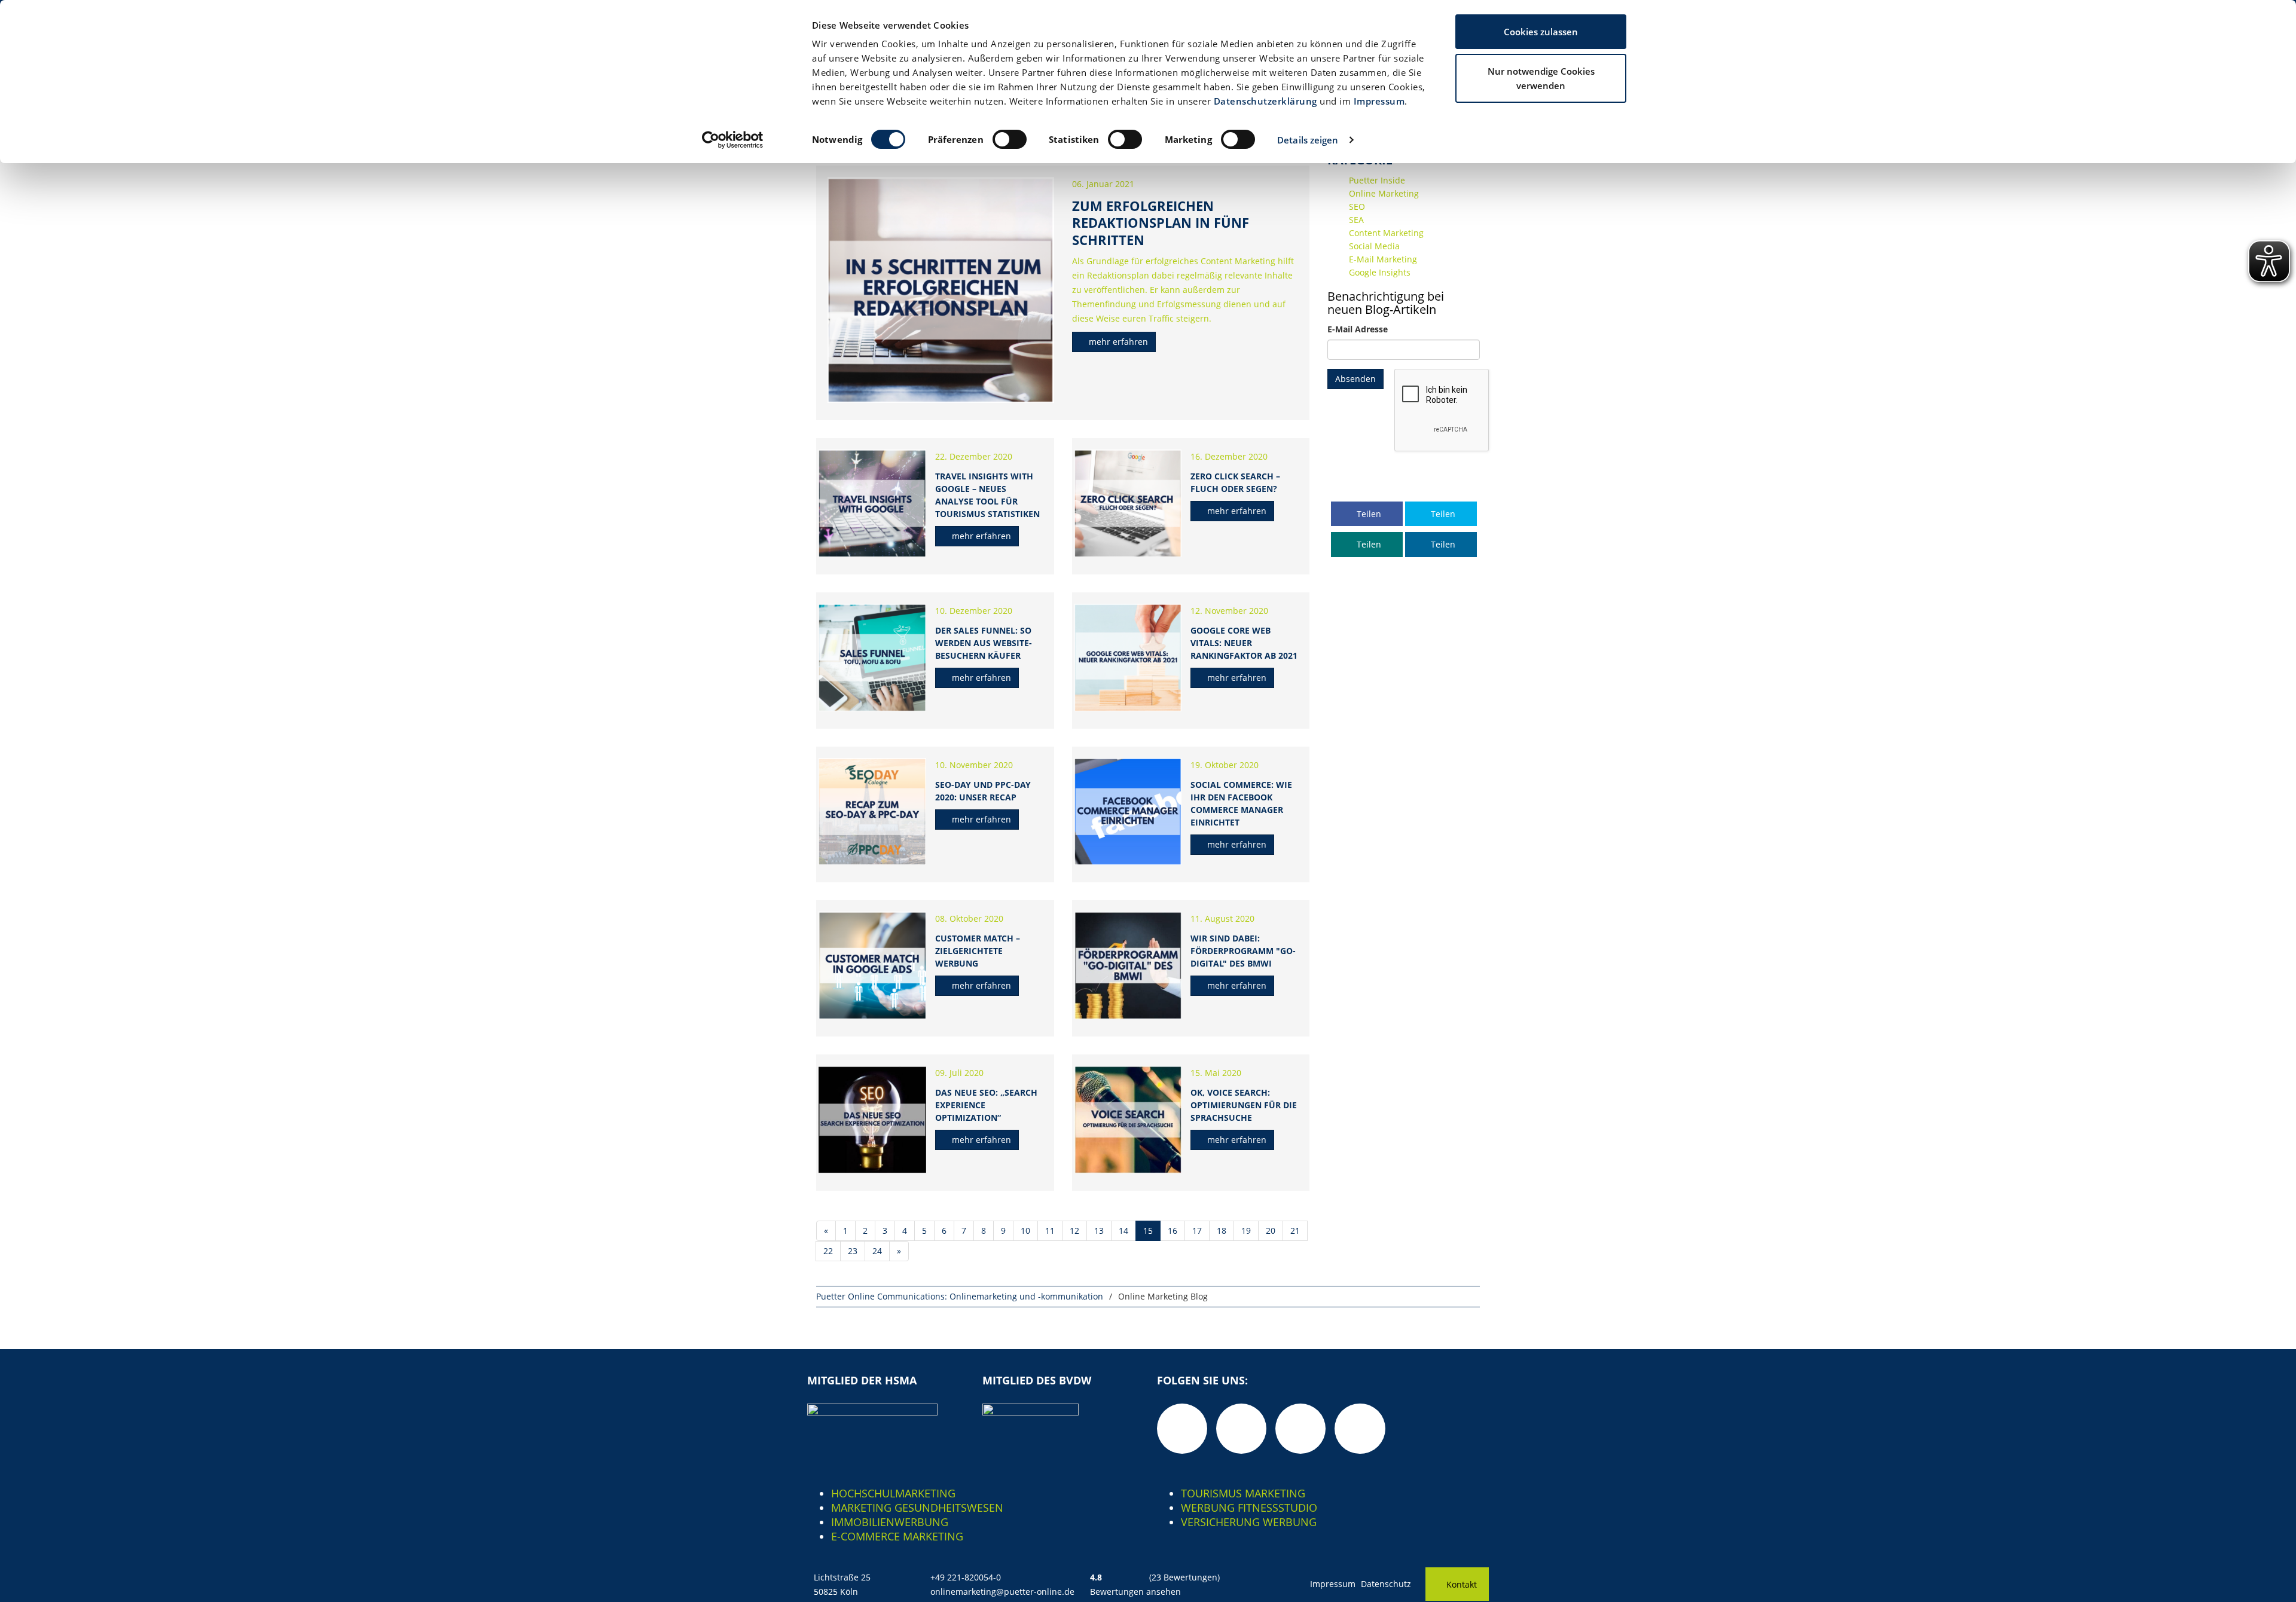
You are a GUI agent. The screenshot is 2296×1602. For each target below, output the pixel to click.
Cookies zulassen (1541, 32)
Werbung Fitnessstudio (1249, 1508)
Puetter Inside (1377, 180)
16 (1173, 1230)
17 (1197, 1230)
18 (1222, 1230)
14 (1123, 1230)
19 (1246, 1230)
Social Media (1374, 246)
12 (1074, 1230)
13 (1099, 1230)
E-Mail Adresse (1358, 329)
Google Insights (1380, 272)
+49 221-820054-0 (966, 1577)
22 (828, 1251)
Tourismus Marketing (1243, 1493)
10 (1025, 1230)
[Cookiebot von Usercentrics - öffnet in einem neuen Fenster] (733, 140)
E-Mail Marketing (1383, 259)
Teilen (1368, 514)
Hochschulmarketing (893, 1493)
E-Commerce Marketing (897, 1536)
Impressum (1379, 101)
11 (1050, 1230)
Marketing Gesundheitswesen (917, 1508)
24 (877, 1251)
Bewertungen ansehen (1135, 1592)
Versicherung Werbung (1249, 1522)
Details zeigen (1308, 140)
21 (1295, 1230)
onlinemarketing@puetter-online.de (1002, 1592)
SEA (1356, 220)
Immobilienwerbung (890, 1522)
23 (853, 1251)
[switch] (1010, 139)
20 (1271, 1230)
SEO (1357, 207)
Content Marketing (1386, 233)
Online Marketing (1384, 193)
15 (1148, 1230)
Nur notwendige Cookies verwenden (1541, 78)
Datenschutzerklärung (1265, 101)
